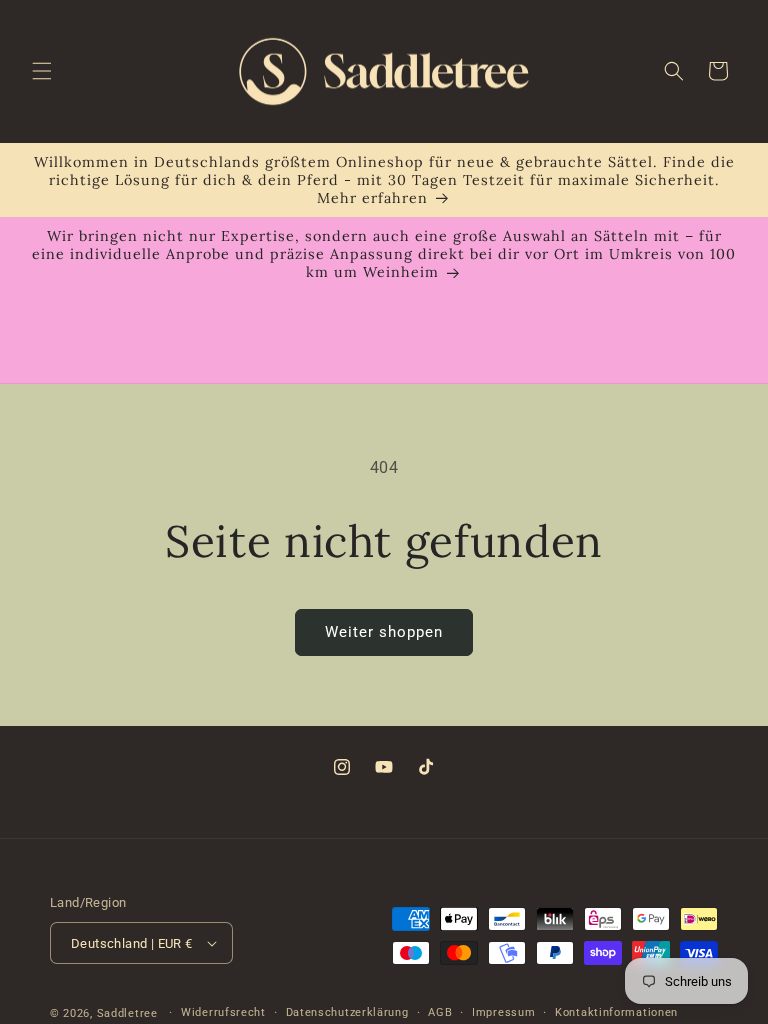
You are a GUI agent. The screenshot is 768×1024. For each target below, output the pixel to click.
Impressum (503, 1012)
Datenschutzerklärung (347, 1012)
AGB (440, 1012)
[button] (42, 71)
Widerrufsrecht (223, 1012)
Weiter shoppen (384, 632)
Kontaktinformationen (616, 1012)
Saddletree (127, 1013)
